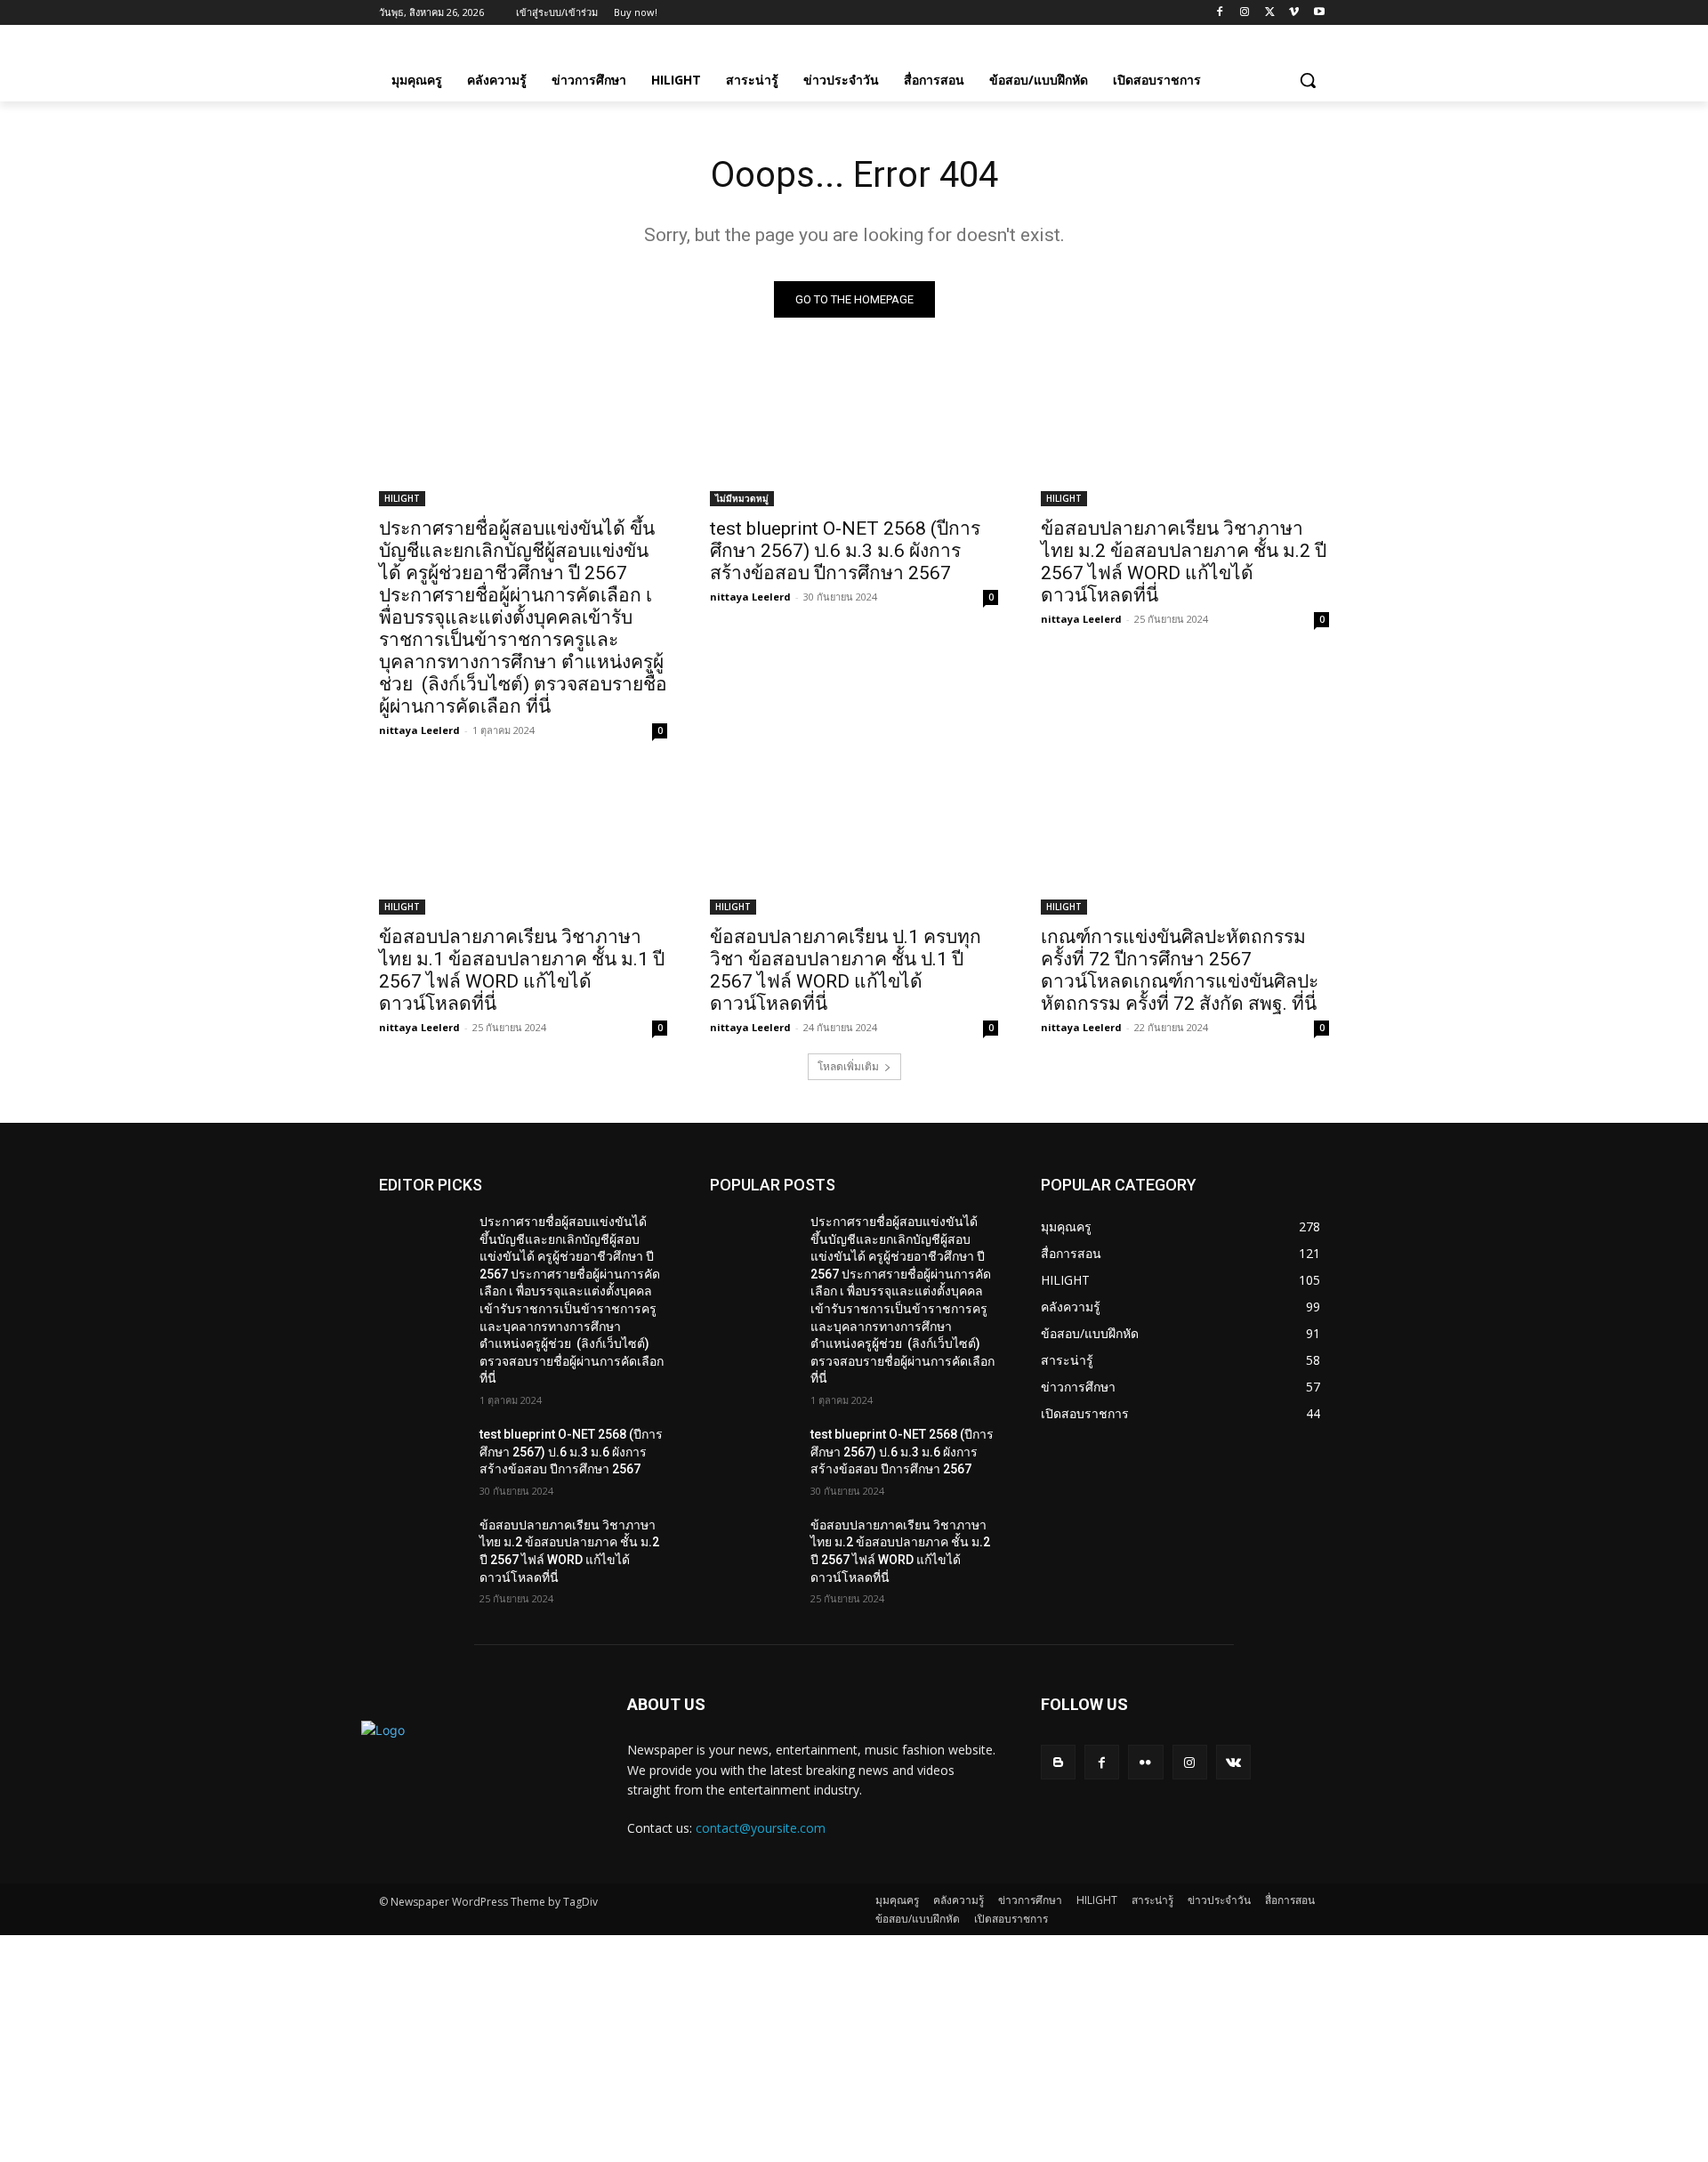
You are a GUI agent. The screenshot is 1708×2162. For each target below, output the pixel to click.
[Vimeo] (1294, 13)
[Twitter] (1270, 13)
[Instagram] (1245, 13)
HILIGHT (402, 498)
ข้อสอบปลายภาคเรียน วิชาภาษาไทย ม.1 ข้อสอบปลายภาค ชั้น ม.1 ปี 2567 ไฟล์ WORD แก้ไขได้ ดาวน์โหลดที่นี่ (522, 970)
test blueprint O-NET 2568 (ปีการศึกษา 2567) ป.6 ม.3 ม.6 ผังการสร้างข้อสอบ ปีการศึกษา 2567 (845, 551)
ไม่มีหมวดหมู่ (742, 498)
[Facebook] (1220, 13)
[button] (1308, 80)
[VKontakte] (1233, 1762)
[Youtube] (1319, 13)
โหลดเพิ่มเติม (848, 1066)
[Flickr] (1145, 1762)
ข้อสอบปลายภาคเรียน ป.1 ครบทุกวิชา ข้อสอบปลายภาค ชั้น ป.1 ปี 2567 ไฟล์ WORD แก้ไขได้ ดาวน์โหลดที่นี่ (846, 970)
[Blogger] (1058, 1762)
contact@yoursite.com (761, 1828)
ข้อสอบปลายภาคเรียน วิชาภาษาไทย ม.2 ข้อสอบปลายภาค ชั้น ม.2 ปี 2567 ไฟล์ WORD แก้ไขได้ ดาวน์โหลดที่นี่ (1184, 562)
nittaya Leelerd (419, 730)
